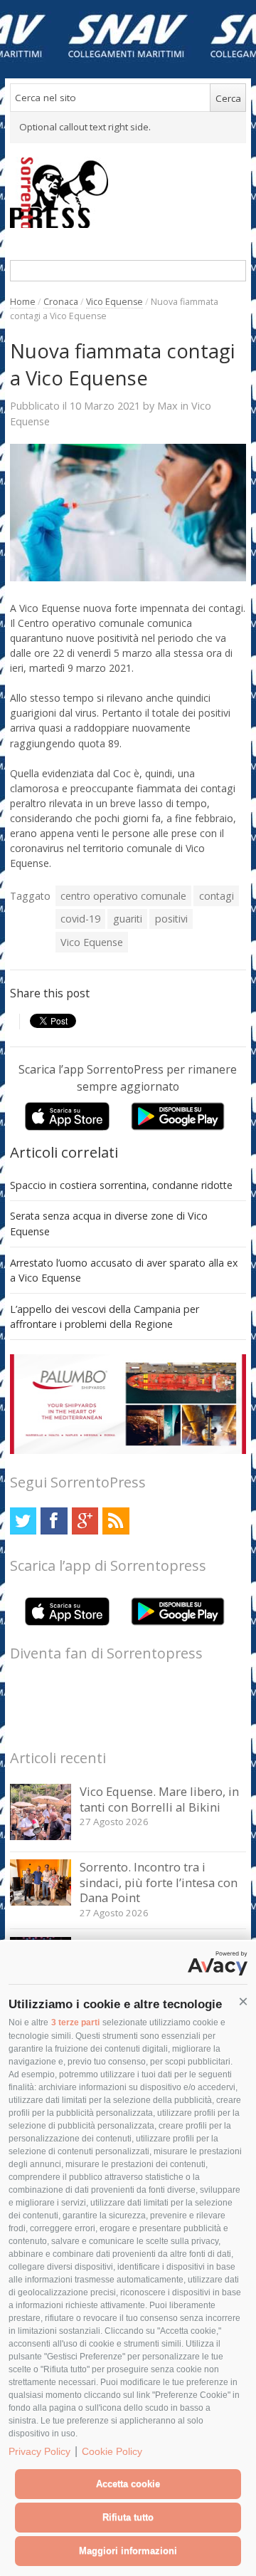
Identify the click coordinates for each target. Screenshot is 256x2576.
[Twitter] (23, 1521)
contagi (217, 896)
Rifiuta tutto (128, 2517)
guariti (128, 919)
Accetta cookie (128, 2484)
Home (23, 302)
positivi (171, 919)
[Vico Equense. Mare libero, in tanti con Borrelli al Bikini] (41, 1836)
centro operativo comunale (123, 896)
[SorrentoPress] (128, 192)
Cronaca (61, 302)
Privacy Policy (39, 2451)
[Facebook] (54, 1521)
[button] (243, 2002)
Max (167, 405)
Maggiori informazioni (128, 2551)
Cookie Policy (112, 2451)
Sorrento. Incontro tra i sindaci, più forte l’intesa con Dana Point (159, 1882)
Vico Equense (114, 302)
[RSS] (116, 1521)
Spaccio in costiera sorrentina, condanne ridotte (121, 1185)
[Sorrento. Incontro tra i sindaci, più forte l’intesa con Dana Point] (41, 1902)
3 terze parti (75, 2022)
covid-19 (80, 919)
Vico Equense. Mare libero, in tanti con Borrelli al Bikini (159, 1799)
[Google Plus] (85, 1521)
